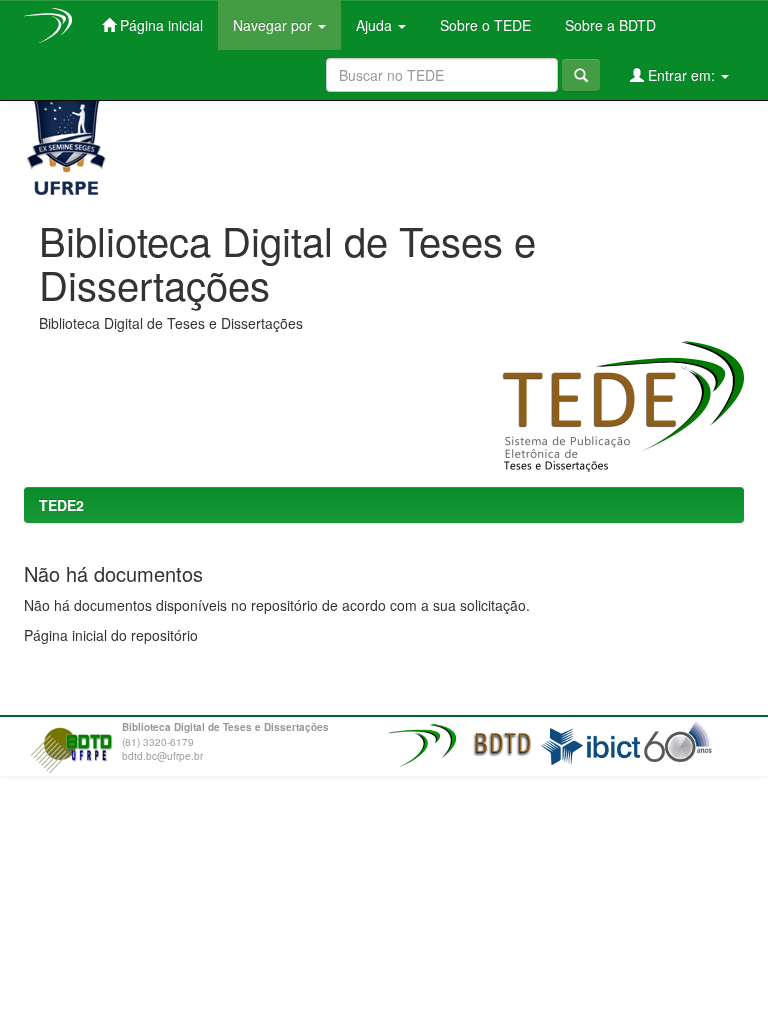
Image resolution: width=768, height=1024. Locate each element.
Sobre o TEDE (483, 25)
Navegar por (274, 25)
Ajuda (376, 25)
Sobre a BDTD (608, 25)
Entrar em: (681, 75)
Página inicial (159, 25)
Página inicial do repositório (111, 635)
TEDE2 (61, 505)
